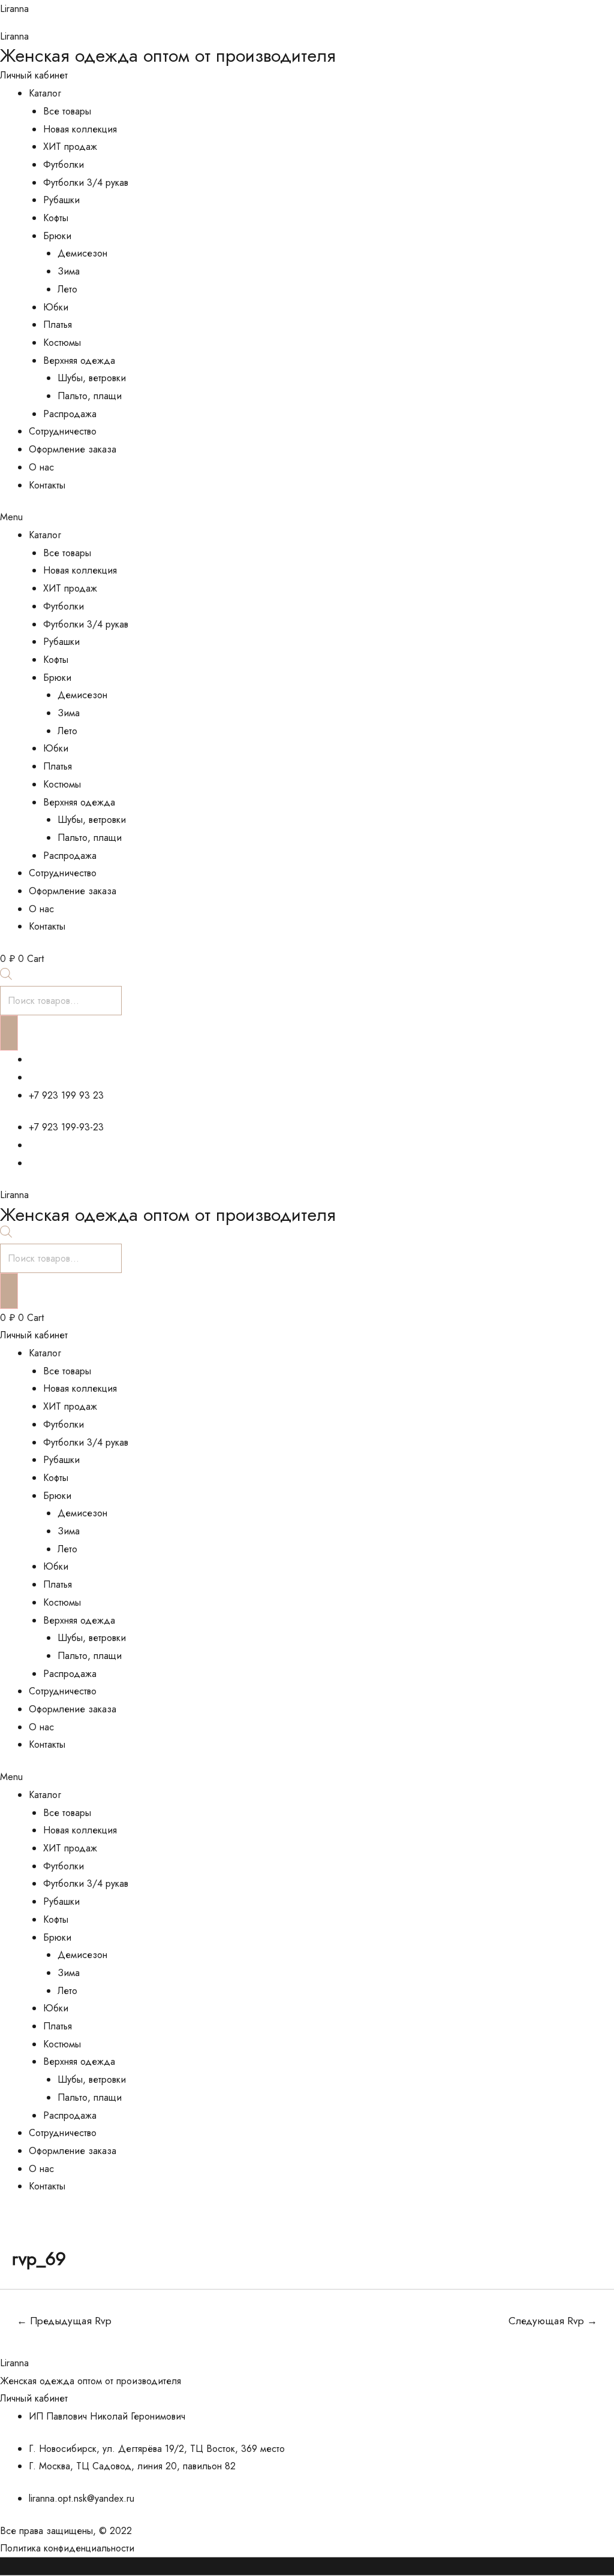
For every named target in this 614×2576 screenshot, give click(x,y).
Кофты (56, 218)
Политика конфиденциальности (67, 2548)
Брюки (57, 236)
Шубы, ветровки (92, 378)
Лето (67, 289)
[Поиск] (9, 1033)
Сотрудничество (63, 431)
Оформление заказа (73, 449)
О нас (41, 467)
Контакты (47, 485)
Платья (58, 325)
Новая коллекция (80, 129)
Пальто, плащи (90, 396)
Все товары (67, 111)
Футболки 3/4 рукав (86, 183)
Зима (69, 271)
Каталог (45, 93)
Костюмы (62, 343)
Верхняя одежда (79, 361)
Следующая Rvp (553, 2321)
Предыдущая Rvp (64, 2321)
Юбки (56, 307)
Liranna (14, 9)
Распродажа (70, 414)
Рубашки (61, 200)
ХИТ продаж (70, 147)
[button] (307, 517)
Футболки (64, 165)
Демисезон (82, 253)
